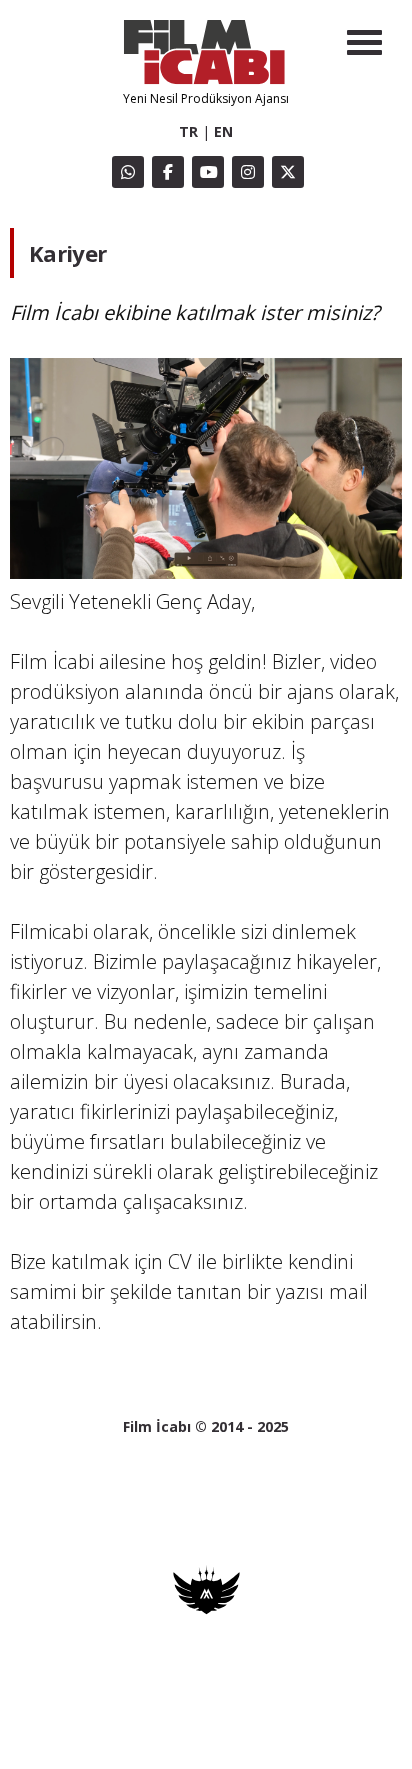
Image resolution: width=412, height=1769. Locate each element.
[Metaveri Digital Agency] (206, 1609)
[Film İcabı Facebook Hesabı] (168, 172)
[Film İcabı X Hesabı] (288, 172)
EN (223, 131)
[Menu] (364, 42)
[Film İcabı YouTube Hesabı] (208, 172)
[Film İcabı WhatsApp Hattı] (128, 172)
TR (188, 131)
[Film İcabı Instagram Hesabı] (248, 172)
